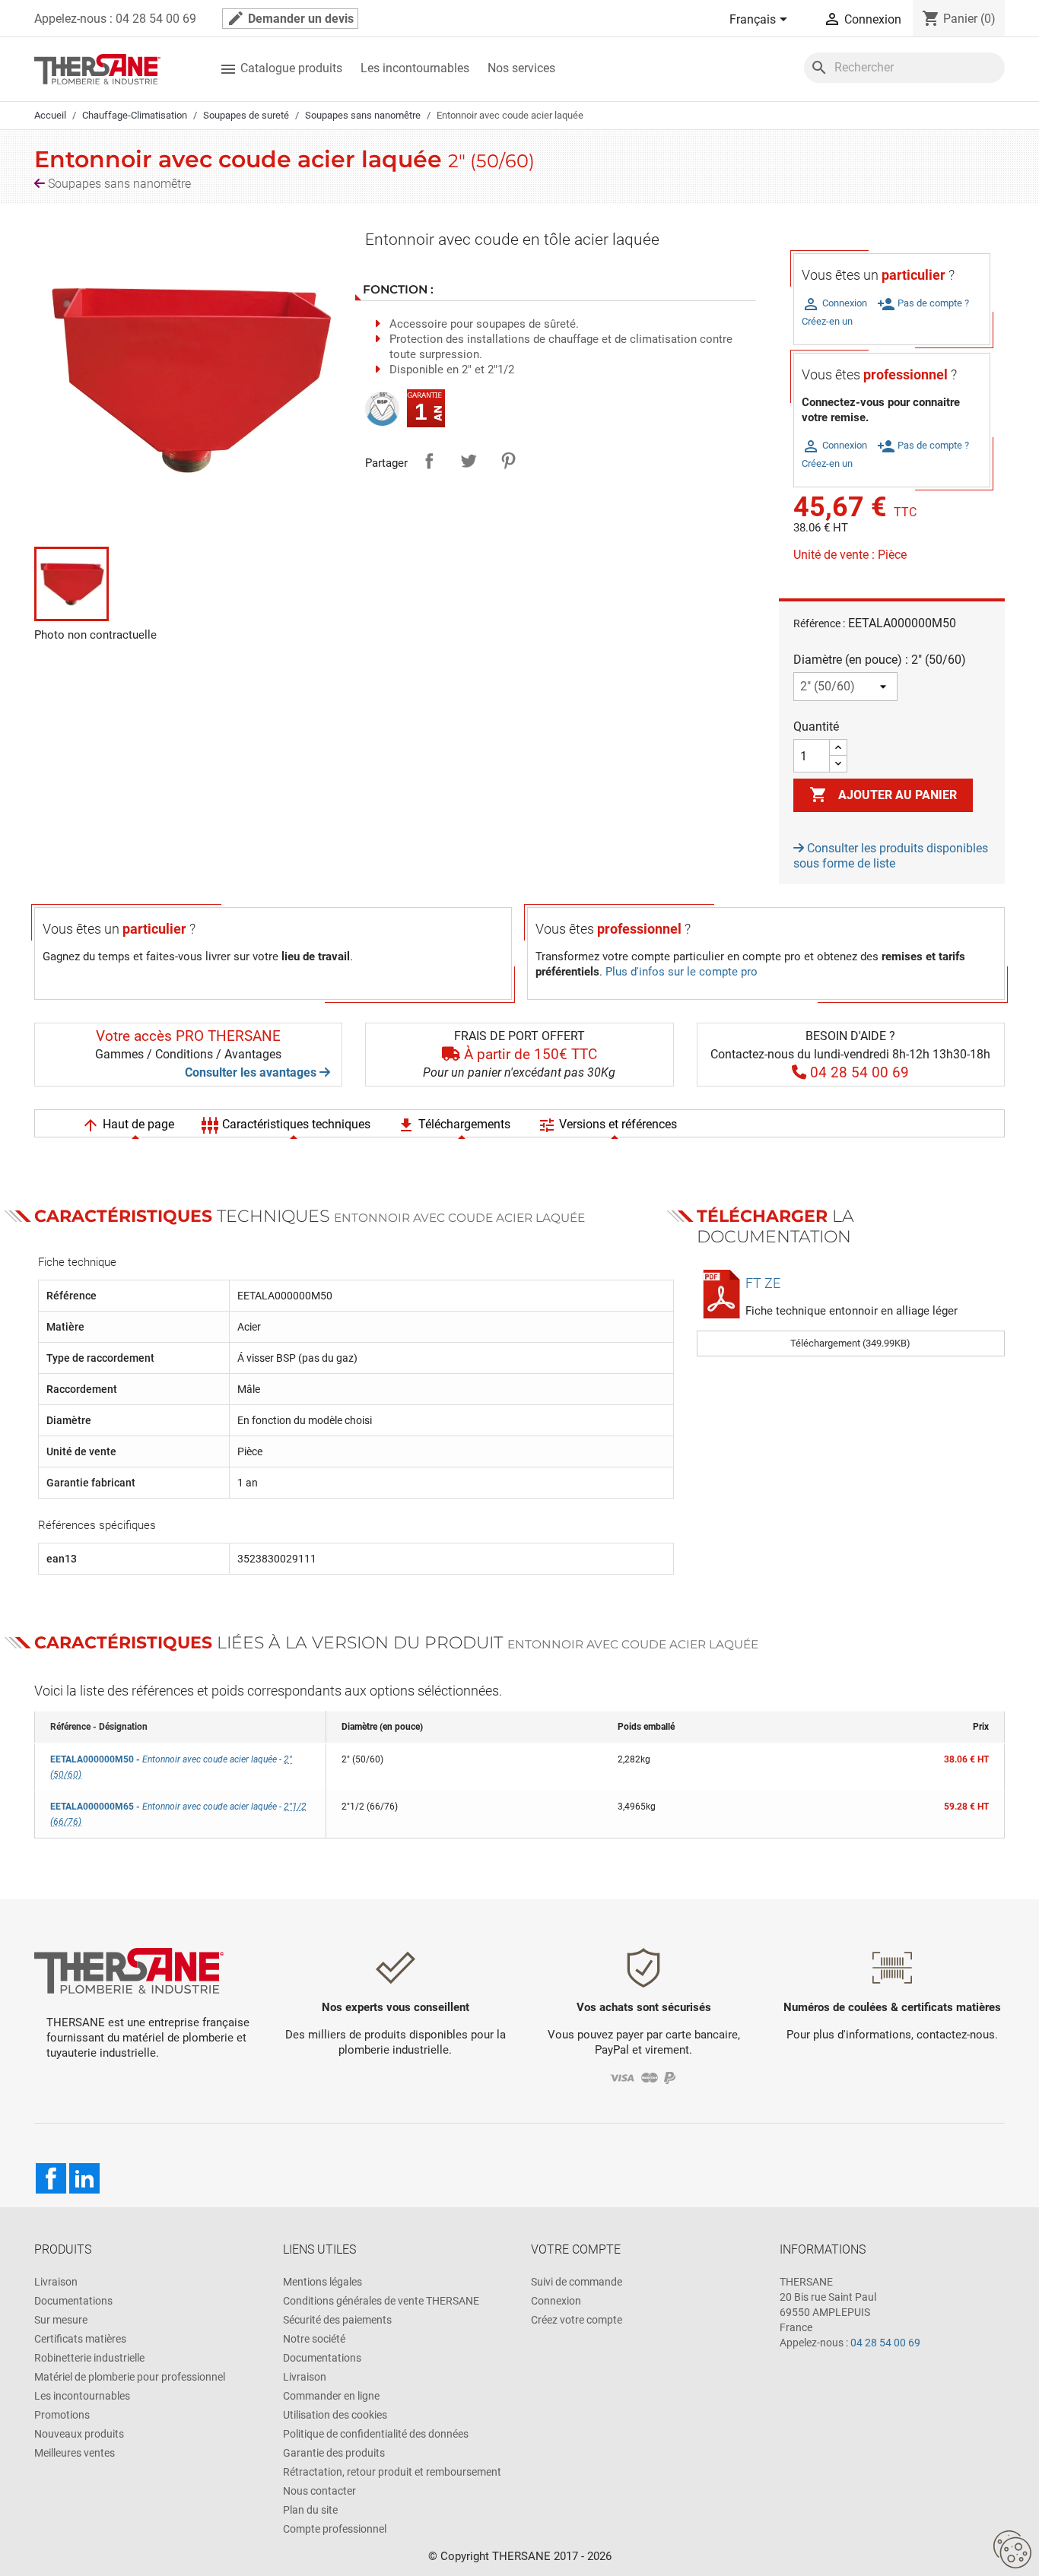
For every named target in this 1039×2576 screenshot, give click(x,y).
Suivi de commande (577, 2282)
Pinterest (508, 461)
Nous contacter (319, 2491)
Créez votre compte (577, 2320)
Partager (429, 461)
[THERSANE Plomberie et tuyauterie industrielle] (129, 1970)
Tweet (469, 461)
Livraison (56, 2282)
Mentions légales (323, 2282)
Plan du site (310, 2510)
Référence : (819, 623)
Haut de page (128, 1125)
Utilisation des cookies (335, 2415)
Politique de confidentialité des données (376, 2434)
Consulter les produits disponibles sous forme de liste (891, 856)
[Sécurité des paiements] (644, 2077)
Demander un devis (290, 18)
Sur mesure (61, 2320)
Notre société (314, 2339)
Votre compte (576, 2249)
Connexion (556, 2301)
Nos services (521, 68)
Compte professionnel (335, 2529)
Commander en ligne (331, 2396)
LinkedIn (84, 2178)
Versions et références (607, 1125)
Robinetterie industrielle (89, 2358)
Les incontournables (415, 68)
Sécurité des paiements (337, 2320)
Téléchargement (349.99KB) (850, 1343)
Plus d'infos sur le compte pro (682, 972)
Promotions (62, 2415)
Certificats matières (80, 2339)
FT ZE (763, 1283)
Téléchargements (454, 1125)
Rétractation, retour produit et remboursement (392, 2472)
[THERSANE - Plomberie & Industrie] (97, 68)
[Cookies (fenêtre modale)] (1012, 2550)
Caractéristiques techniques (286, 1125)
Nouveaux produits (79, 2434)
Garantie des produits (334, 2453)
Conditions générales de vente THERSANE (381, 2301)
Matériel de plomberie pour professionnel (130, 2377)
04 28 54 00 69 (885, 2343)
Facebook (51, 2178)
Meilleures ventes (75, 2453)
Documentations (73, 2301)
